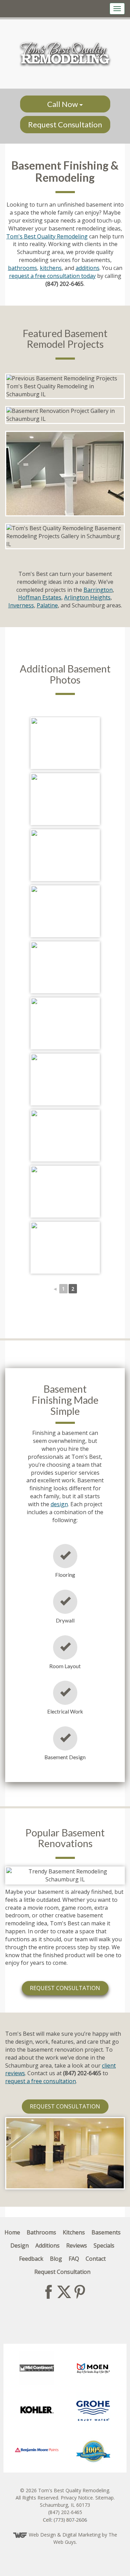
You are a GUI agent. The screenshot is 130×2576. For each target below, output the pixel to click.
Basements (106, 2232)
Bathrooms (41, 2232)
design (59, 1504)
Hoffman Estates (40, 597)
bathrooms (23, 268)
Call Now (63, 104)
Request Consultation (65, 124)
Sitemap (105, 2498)
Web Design (42, 2535)
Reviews (77, 2245)
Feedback (31, 2259)
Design (20, 2245)
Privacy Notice (77, 2498)
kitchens (51, 268)
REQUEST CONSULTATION (65, 1988)
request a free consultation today (52, 276)
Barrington (98, 590)
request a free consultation (41, 2081)
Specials (104, 2245)
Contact (96, 2259)
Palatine (47, 605)
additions (88, 268)
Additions (47, 2245)
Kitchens (74, 2232)
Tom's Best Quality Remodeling (47, 236)
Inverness (21, 605)
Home (12, 2232)
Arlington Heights (87, 597)
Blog (56, 2259)
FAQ (74, 2259)
